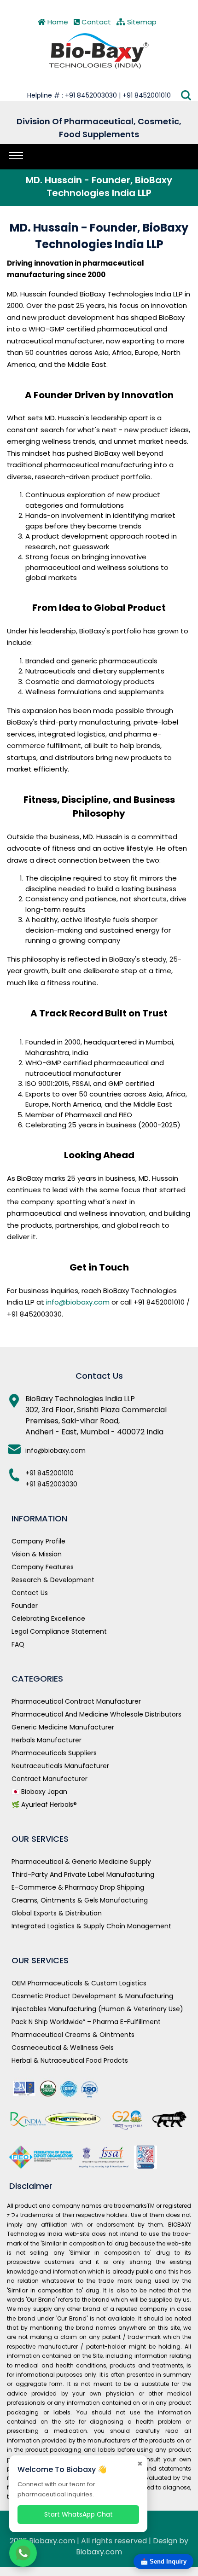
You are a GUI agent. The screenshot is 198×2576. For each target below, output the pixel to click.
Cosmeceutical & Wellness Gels (63, 2048)
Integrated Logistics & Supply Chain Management (91, 1926)
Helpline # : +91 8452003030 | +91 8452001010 (99, 95)
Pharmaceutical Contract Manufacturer (76, 1701)
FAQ (18, 1644)
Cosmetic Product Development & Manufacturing (92, 1996)
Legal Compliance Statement (59, 1631)
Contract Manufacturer (49, 1779)
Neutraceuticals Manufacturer (60, 1766)
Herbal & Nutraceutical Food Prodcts (70, 2060)
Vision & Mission (37, 1554)
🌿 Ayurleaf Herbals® (44, 1804)
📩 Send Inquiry (163, 2561)
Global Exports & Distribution (57, 1913)
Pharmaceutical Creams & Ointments (73, 2035)
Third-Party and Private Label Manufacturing (83, 1874)
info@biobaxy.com (78, 1302)
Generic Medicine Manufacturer (63, 1727)
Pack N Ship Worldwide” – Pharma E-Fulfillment (86, 2022)
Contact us (30, 1593)
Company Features (43, 1567)
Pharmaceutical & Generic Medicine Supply (81, 1862)
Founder (25, 1606)
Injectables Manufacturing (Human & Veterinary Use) (97, 2009)
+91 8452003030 (51, 1484)
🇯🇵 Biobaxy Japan (39, 1792)
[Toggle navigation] (16, 156)
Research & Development (53, 1580)
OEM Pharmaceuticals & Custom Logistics (79, 1983)
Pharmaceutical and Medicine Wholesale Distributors (96, 1714)
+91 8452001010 (49, 1473)
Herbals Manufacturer (47, 1740)
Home (57, 22)
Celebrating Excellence (48, 1619)
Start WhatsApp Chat (79, 2514)
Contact (95, 22)
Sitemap (141, 22)
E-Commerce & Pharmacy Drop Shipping (78, 1887)
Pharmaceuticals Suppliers (54, 1753)
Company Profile (38, 1541)
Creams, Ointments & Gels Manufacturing (80, 1900)
